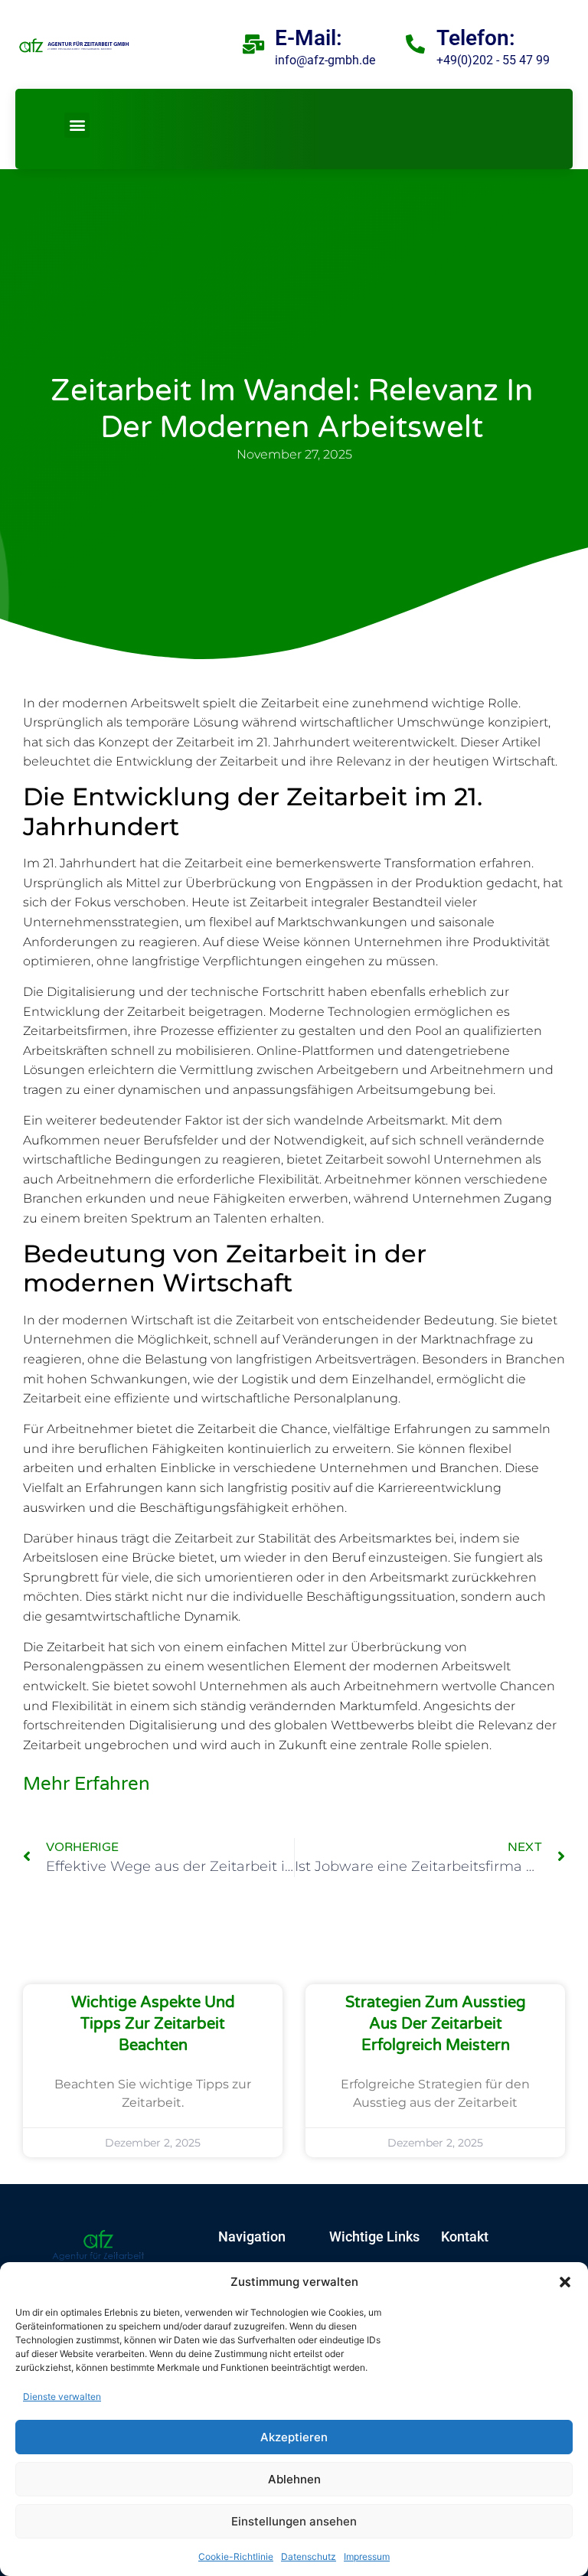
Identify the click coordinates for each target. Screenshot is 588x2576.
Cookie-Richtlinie (236, 2556)
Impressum (367, 2556)
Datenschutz (309, 2556)
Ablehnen (294, 2479)
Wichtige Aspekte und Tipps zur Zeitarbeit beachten (153, 2024)
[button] (565, 2282)
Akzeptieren (294, 2437)
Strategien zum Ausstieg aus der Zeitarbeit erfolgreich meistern (436, 2024)
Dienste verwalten (62, 2396)
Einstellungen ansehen (294, 2521)
